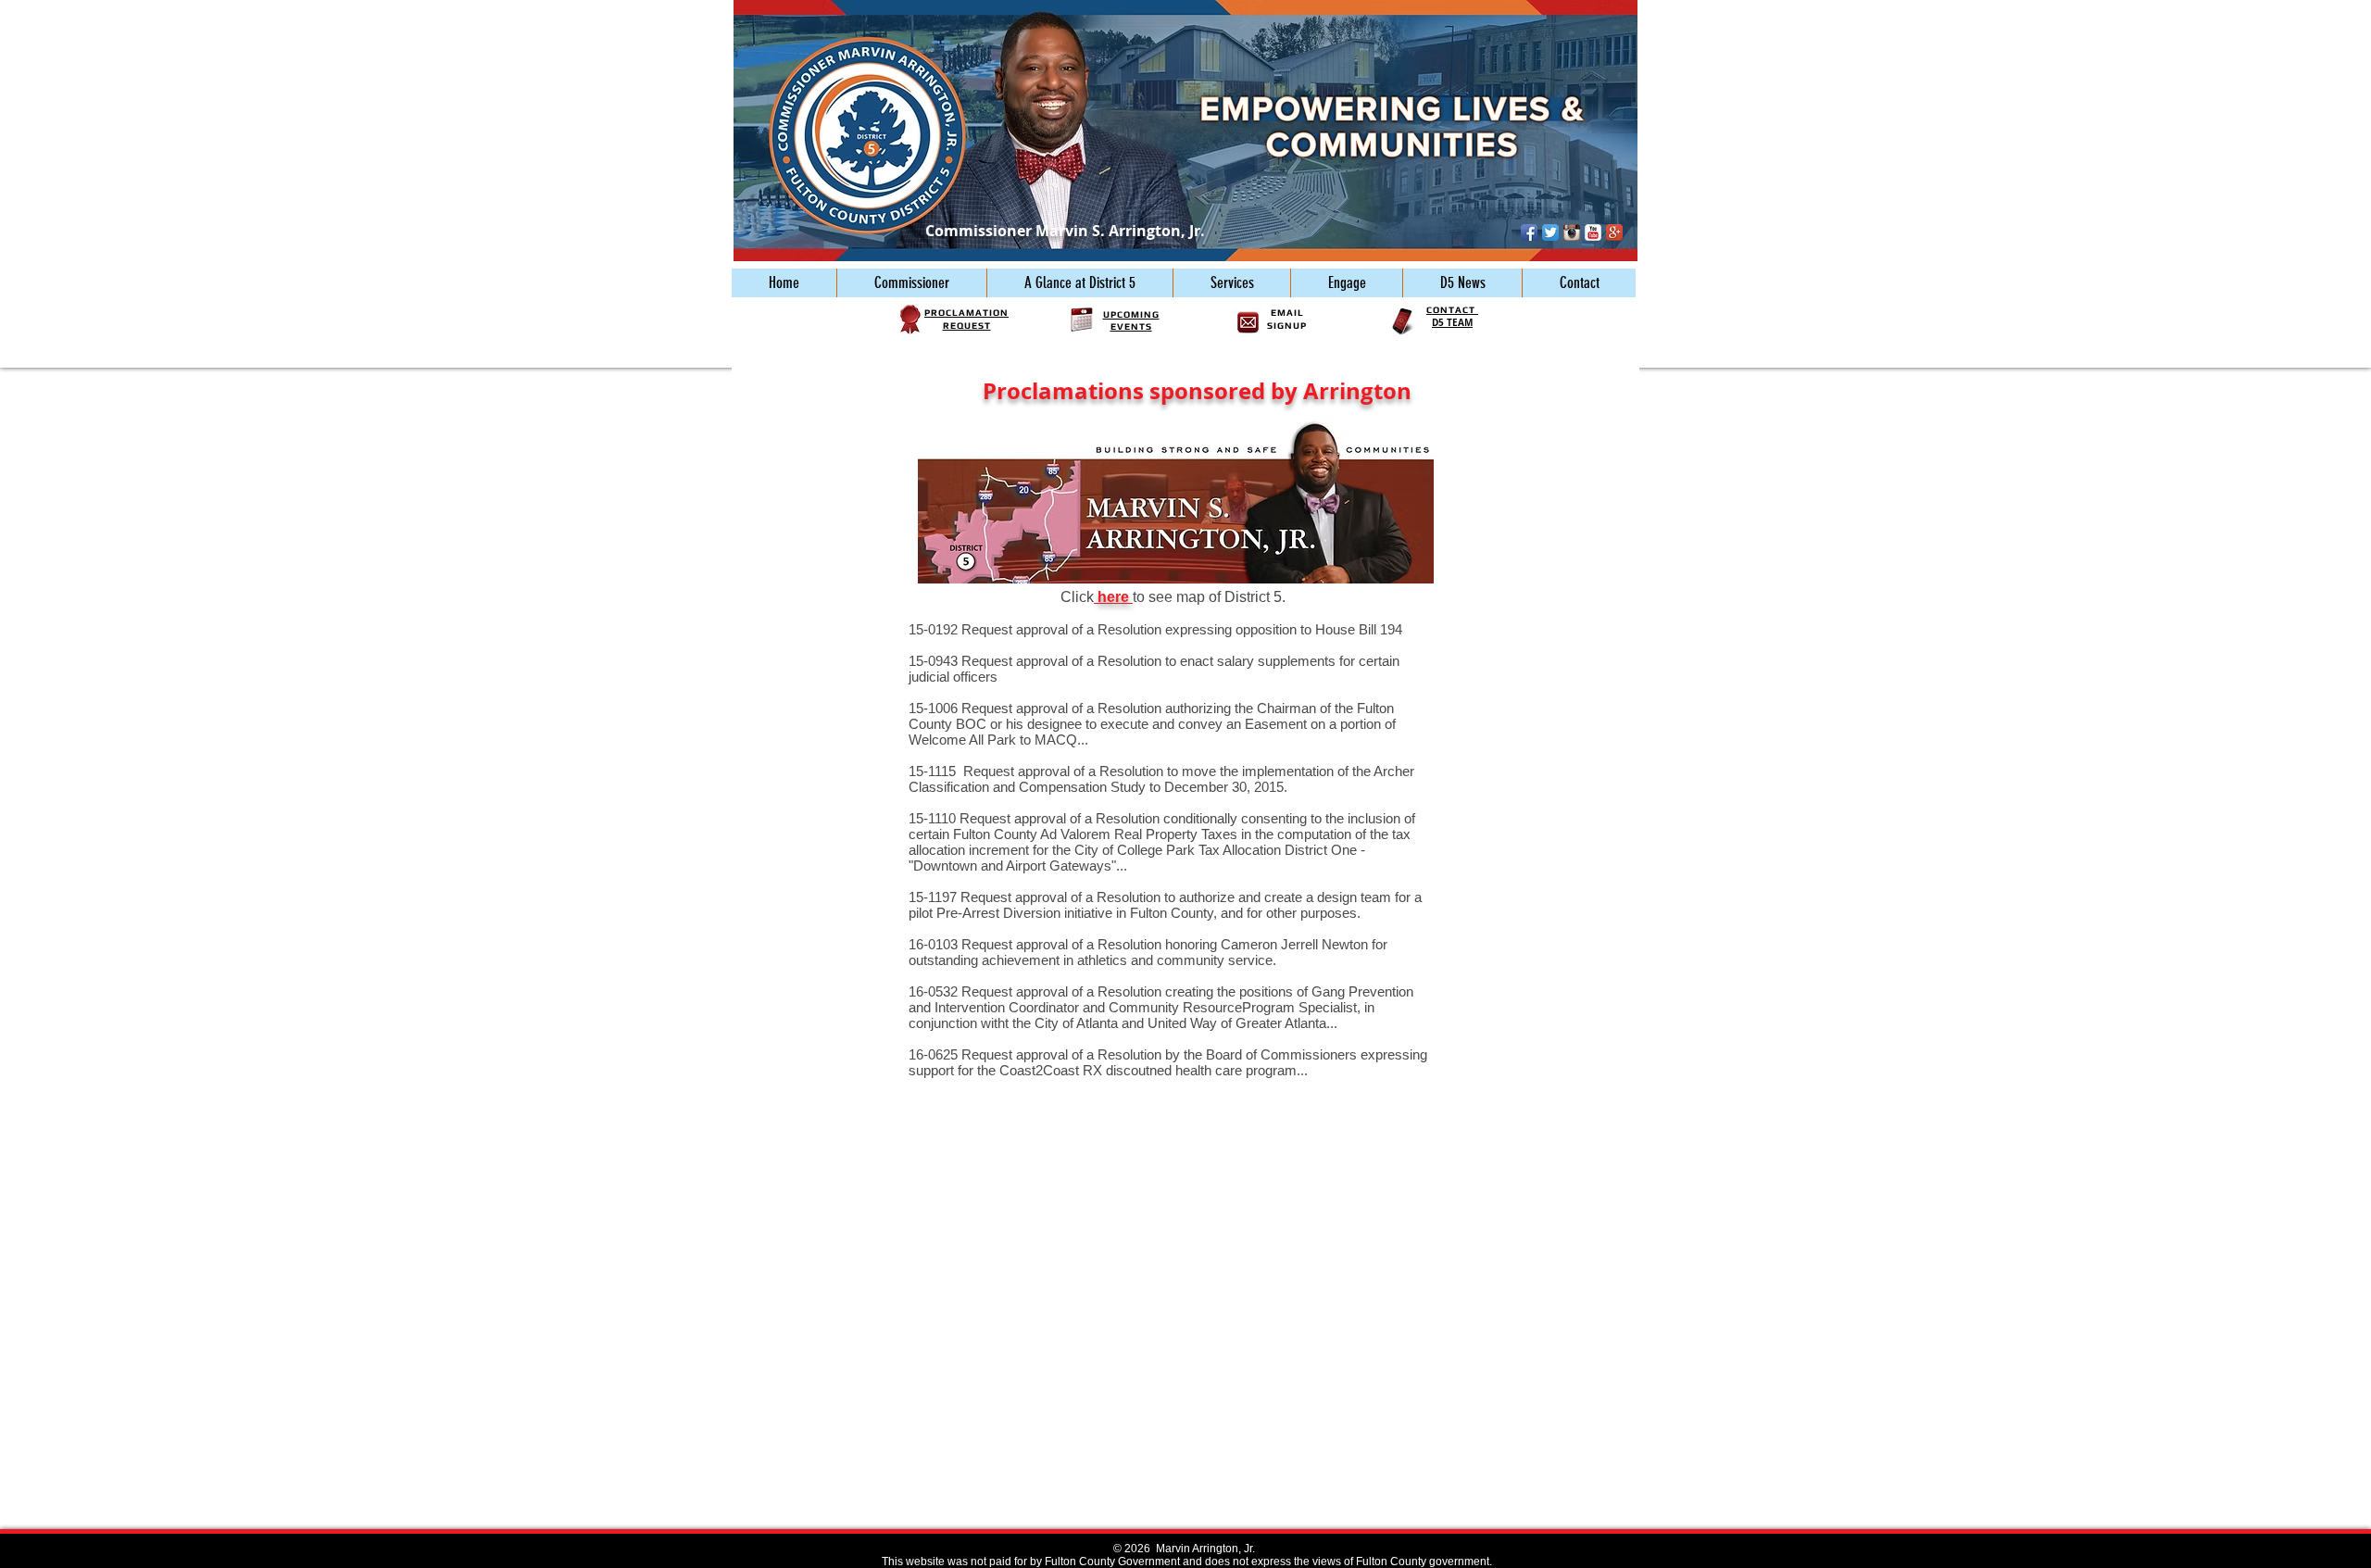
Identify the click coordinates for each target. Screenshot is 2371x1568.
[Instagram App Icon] (1572, 232)
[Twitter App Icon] (1550, 232)
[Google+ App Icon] (1614, 232)
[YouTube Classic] (1593, 232)
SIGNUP (1287, 326)
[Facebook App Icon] (1529, 232)
